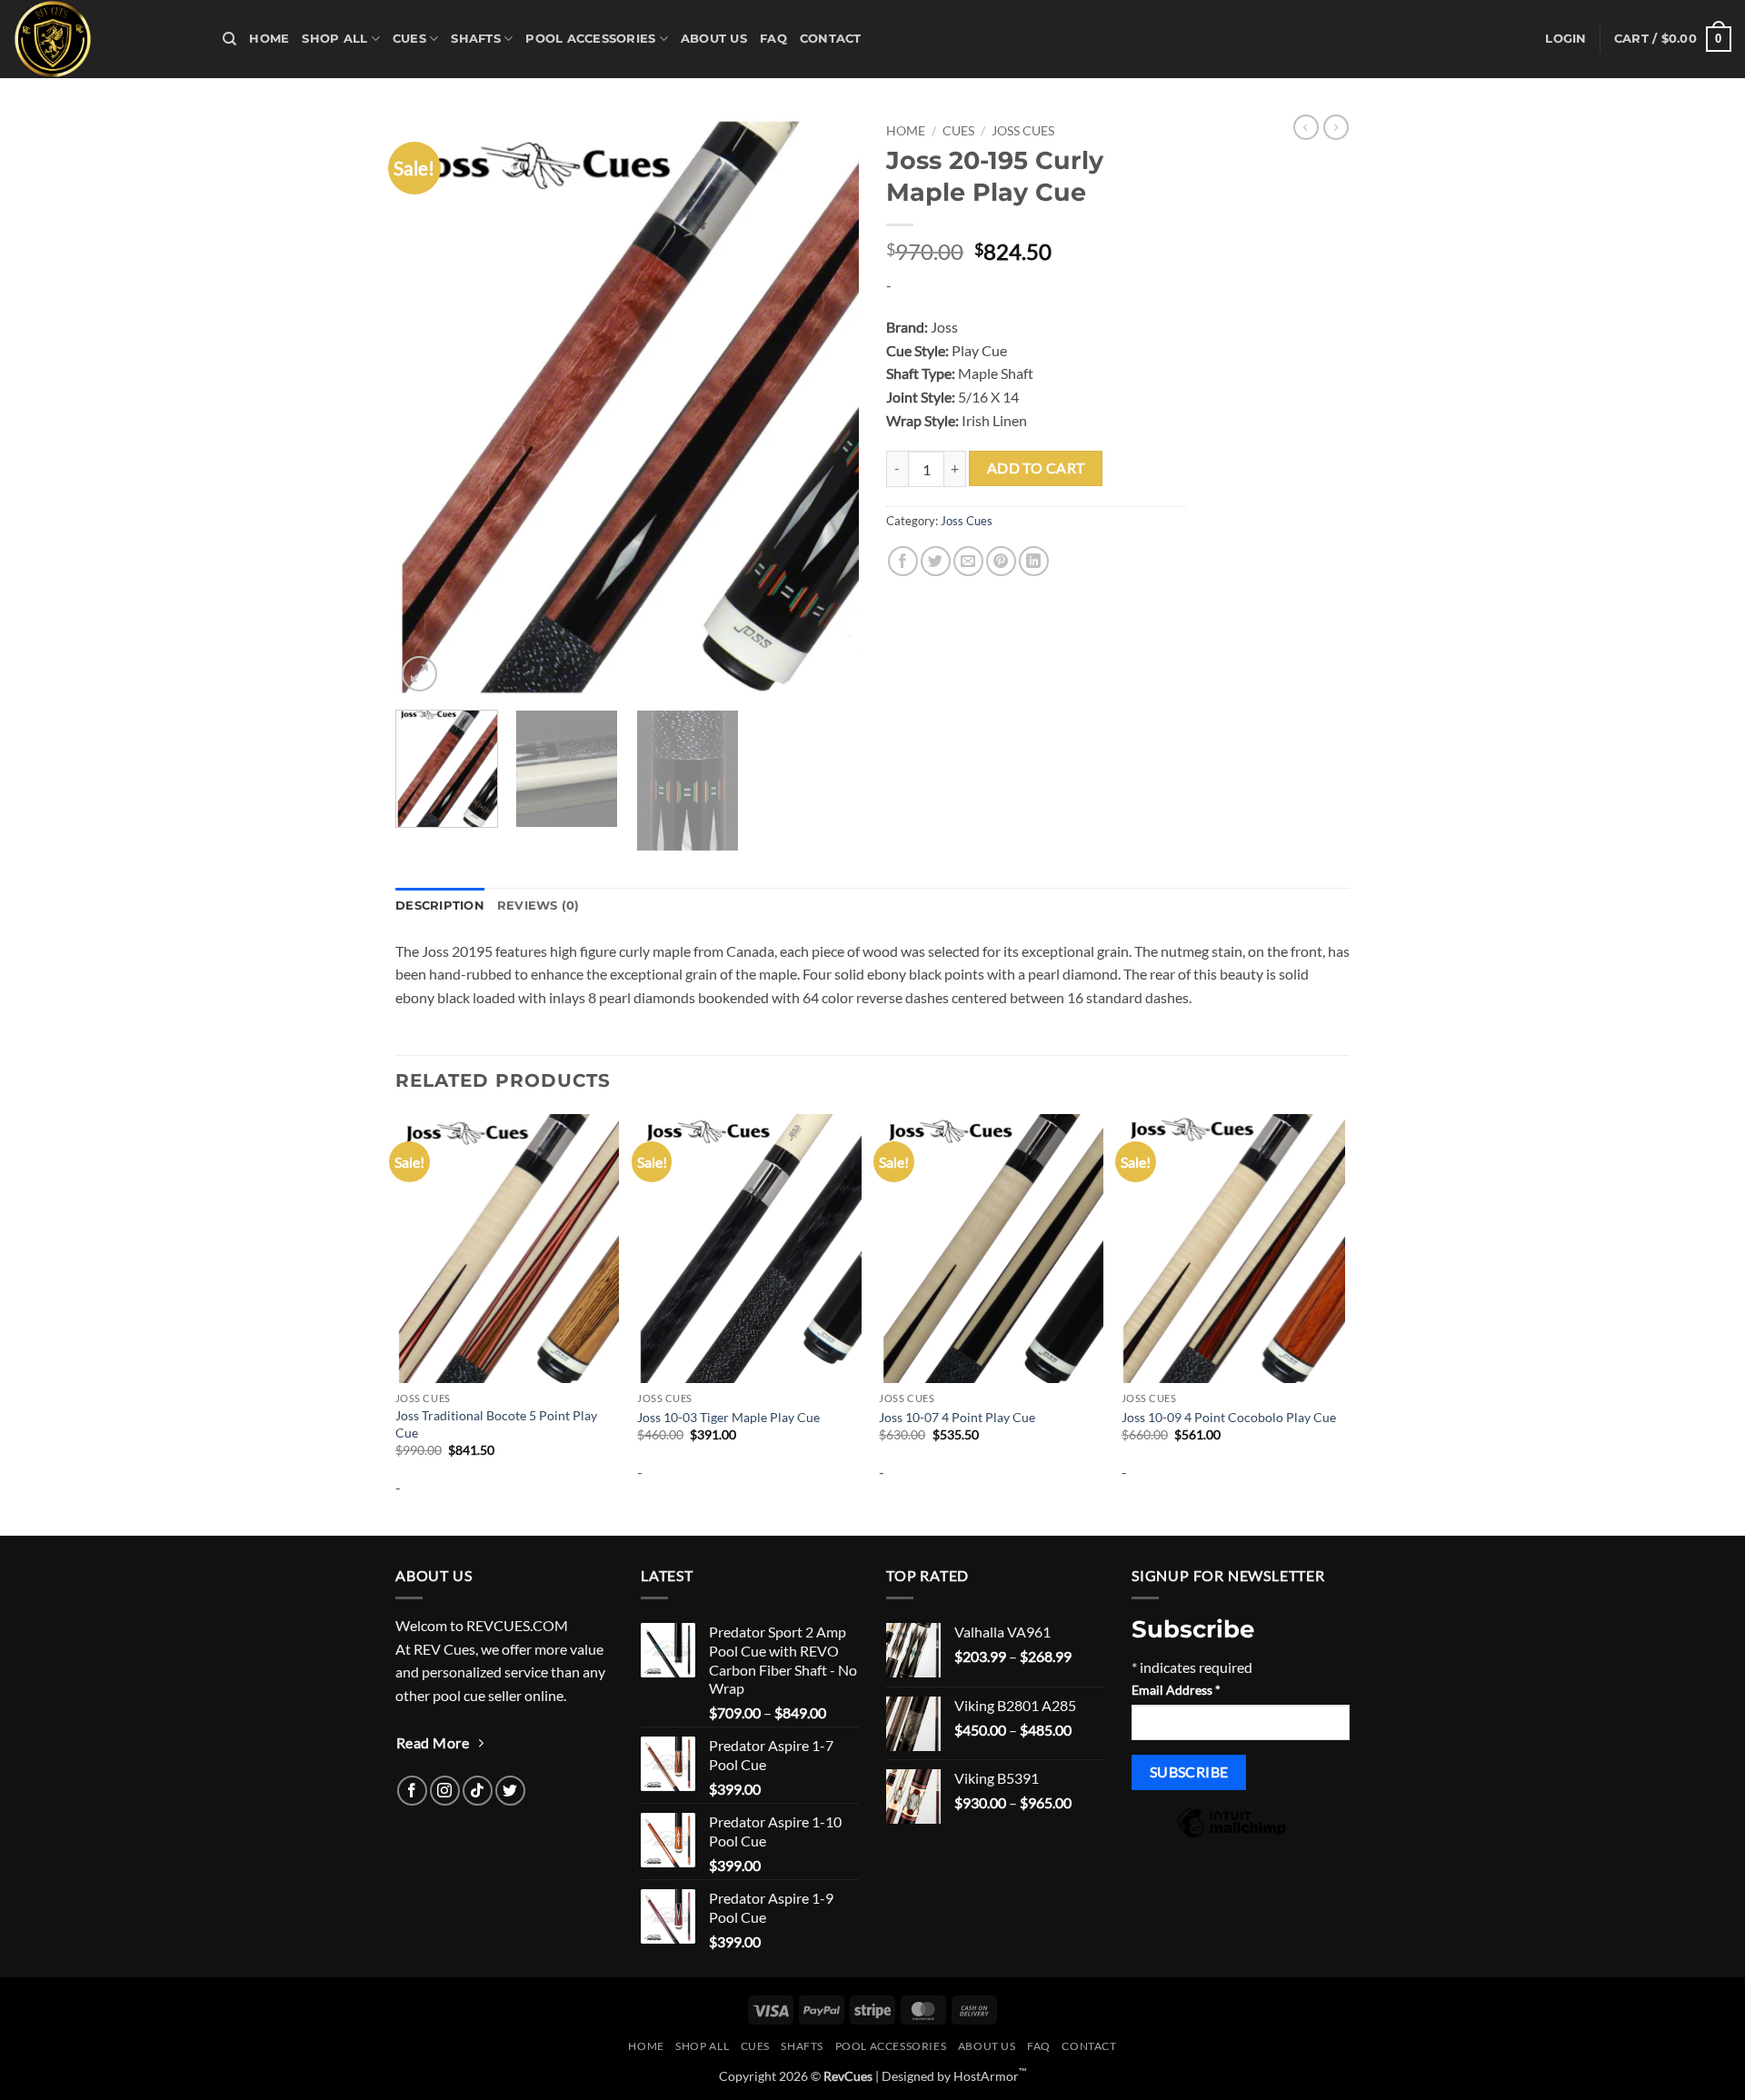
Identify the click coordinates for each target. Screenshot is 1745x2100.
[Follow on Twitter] (510, 1791)
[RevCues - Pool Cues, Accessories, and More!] (105, 39)
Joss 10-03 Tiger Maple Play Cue (728, 1417)
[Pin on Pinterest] (1001, 561)
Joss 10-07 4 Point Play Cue (957, 1417)
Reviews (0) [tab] (538, 906)
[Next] (827, 405)
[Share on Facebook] (903, 561)
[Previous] (427, 405)
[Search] (229, 39)
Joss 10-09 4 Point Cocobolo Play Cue (1229, 1417)
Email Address (1176, 1690)
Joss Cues (1023, 131)
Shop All (334, 39)
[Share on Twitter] (936, 561)
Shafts (476, 39)
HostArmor (990, 2076)
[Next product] (1306, 127)
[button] (1566, 39)
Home (269, 39)
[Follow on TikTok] (478, 1791)
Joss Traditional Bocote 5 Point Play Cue (496, 1424)
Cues (409, 39)
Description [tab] (440, 906)
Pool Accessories (590, 39)
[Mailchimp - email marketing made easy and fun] (1231, 1835)
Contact (831, 39)
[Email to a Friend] (968, 561)
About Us (714, 39)
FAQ (773, 39)
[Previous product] (1336, 127)
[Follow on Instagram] (445, 1791)
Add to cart (1036, 468)
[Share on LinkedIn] (1034, 561)
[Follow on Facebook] (412, 1791)
